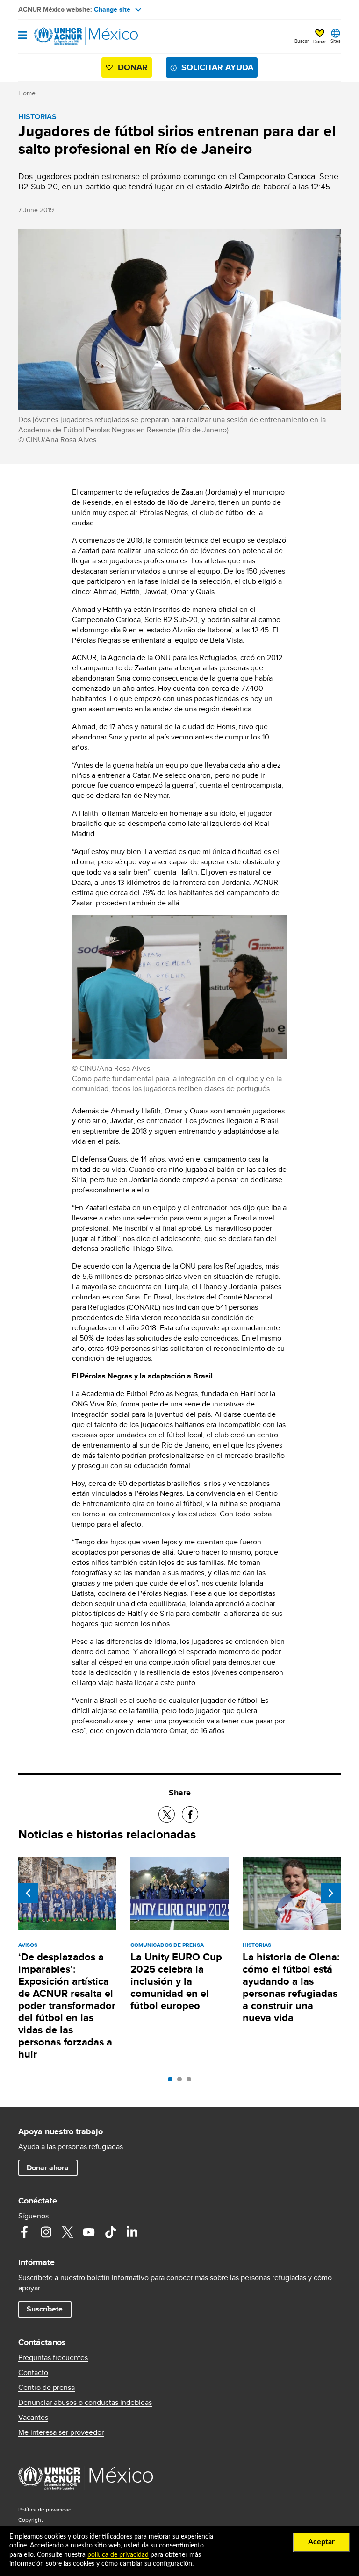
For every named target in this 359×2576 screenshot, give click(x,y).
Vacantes (33, 2418)
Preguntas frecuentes (53, 2358)
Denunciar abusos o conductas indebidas (85, 2403)
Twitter (67, 2232)
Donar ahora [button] (48, 2168)
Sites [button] (336, 41)
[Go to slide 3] (191, 2081)
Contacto (33, 2373)
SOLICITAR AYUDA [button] (217, 67)
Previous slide (28, 1893)
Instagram (46, 2232)
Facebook (24, 2232)
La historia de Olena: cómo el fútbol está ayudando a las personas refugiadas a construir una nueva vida (291, 1987)
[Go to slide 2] (182, 2081)
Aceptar (321, 2542)
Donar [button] (320, 41)
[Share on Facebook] (190, 1814)
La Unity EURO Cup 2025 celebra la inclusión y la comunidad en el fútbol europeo (176, 1981)
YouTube (89, 2232)
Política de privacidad (45, 2509)
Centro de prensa (47, 2388)
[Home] (66, 36)
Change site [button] (112, 9)
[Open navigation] (23, 36)
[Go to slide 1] (172, 2081)
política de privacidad (118, 2555)
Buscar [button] (302, 41)
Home (27, 93)
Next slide (331, 1893)
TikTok (110, 2232)
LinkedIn (132, 2232)
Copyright (31, 2520)
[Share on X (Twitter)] (167, 1814)
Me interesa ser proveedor (61, 2432)
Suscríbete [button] (45, 2309)
